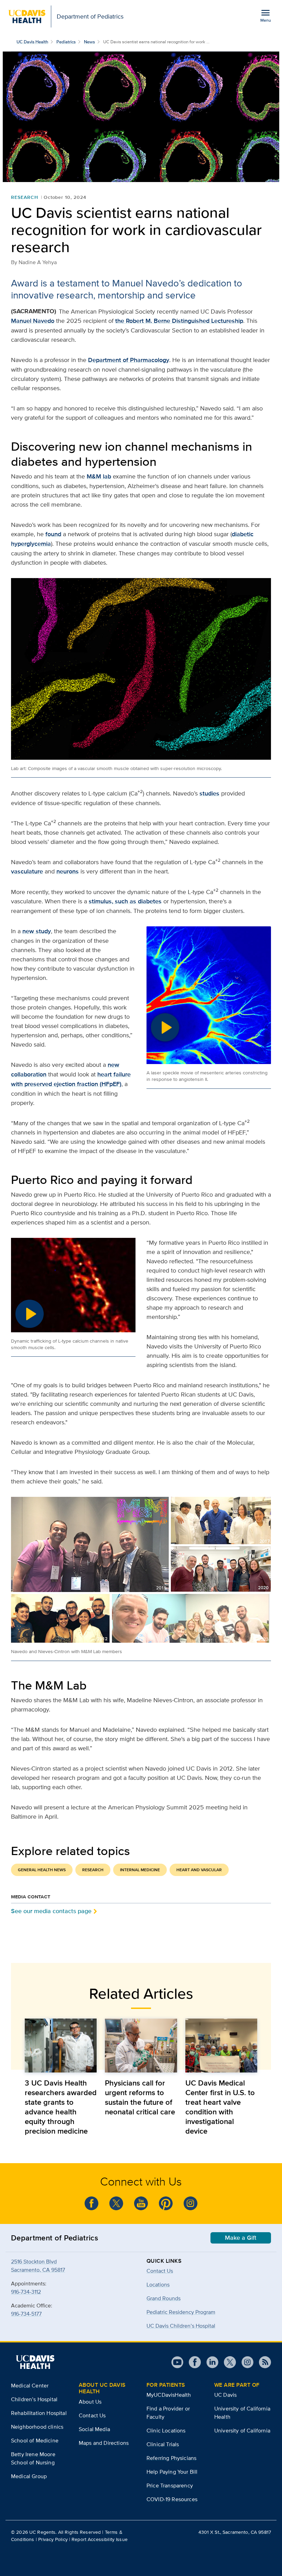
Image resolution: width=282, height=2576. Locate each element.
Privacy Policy (53, 2539)
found (53, 534)
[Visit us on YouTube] (177, 2362)
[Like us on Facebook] (91, 2203)
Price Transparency (170, 2485)
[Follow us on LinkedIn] (210, 2362)
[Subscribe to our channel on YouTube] (141, 2203)
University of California (242, 2431)
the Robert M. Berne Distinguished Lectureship (179, 321)
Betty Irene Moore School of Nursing (33, 2458)
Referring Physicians (171, 2458)
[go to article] (61, 2046)
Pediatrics (66, 42)
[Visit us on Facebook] (192, 2362)
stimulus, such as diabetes (125, 901)
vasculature (27, 871)
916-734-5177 (26, 2314)
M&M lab (99, 476)
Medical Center (30, 2386)
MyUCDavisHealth (169, 2395)
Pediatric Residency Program (181, 2312)
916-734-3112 (26, 2292)
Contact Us (160, 2271)
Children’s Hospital (34, 2399)
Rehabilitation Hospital (39, 2413)
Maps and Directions (104, 2443)
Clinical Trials (163, 2444)
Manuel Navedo (33, 321)
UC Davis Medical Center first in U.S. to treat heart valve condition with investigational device (220, 2107)
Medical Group (29, 2476)
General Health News (42, 1870)
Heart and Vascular (199, 1870)
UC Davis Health (32, 42)
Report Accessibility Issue (100, 2539)
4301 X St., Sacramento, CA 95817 (235, 2532)
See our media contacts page (51, 1911)
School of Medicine (35, 2441)
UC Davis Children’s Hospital (181, 2326)
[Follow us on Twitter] (116, 2203)
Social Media (94, 2429)
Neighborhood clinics (37, 2427)
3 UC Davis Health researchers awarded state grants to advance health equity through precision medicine (61, 2107)
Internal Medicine (140, 1870)
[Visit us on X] (227, 2362)
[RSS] (262, 2362)
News (89, 42)
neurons (68, 871)
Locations (158, 2285)
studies (209, 793)
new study (37, 931)
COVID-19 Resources (172, 2499)
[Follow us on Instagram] (191, 2203)
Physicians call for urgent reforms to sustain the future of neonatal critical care (140, 2097)
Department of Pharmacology (129, 360)
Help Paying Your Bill (172, 2472)
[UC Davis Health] (35, 2362)
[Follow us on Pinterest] (166, 2203)
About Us (90, 2402)
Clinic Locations (166, 2431)
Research (25, 197)
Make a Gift (241, 2238)
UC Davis (225, 2395)
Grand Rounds (164, 2298)
